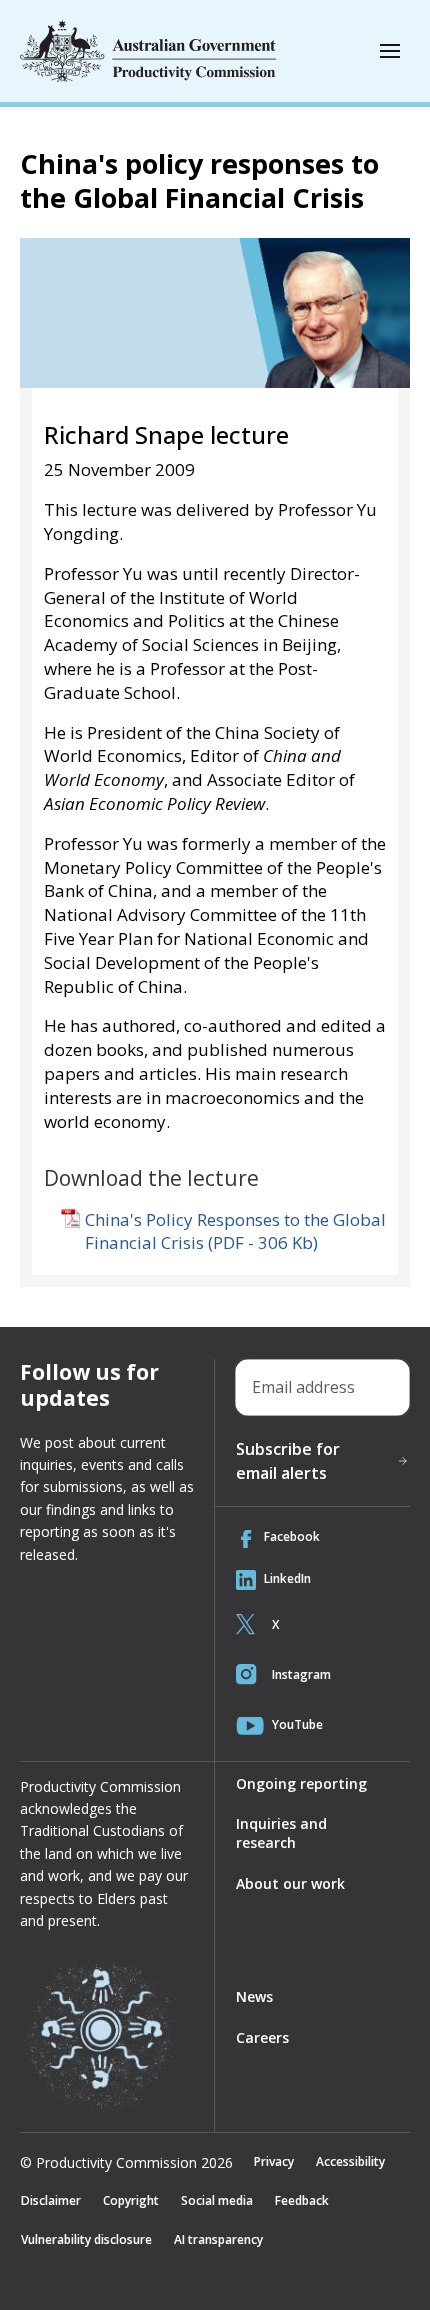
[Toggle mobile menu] (390, 51)
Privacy (274, 2161)
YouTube (297, 1724)
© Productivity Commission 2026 (126, 2163)
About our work (290, 1883)
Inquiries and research (281, 1833)
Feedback (302, 2200)
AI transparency (218, 2239)
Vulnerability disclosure (86, 2239)
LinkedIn (287, 1578)
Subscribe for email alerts (288, 1461)
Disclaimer (51, 2200)
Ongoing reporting (301, 1783)
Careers (262, 2037)
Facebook (292, 1536)
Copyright (131, 2200)
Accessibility (350, 2161)
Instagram (301, 1674)
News (254, 1996)
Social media (217, 2200)
